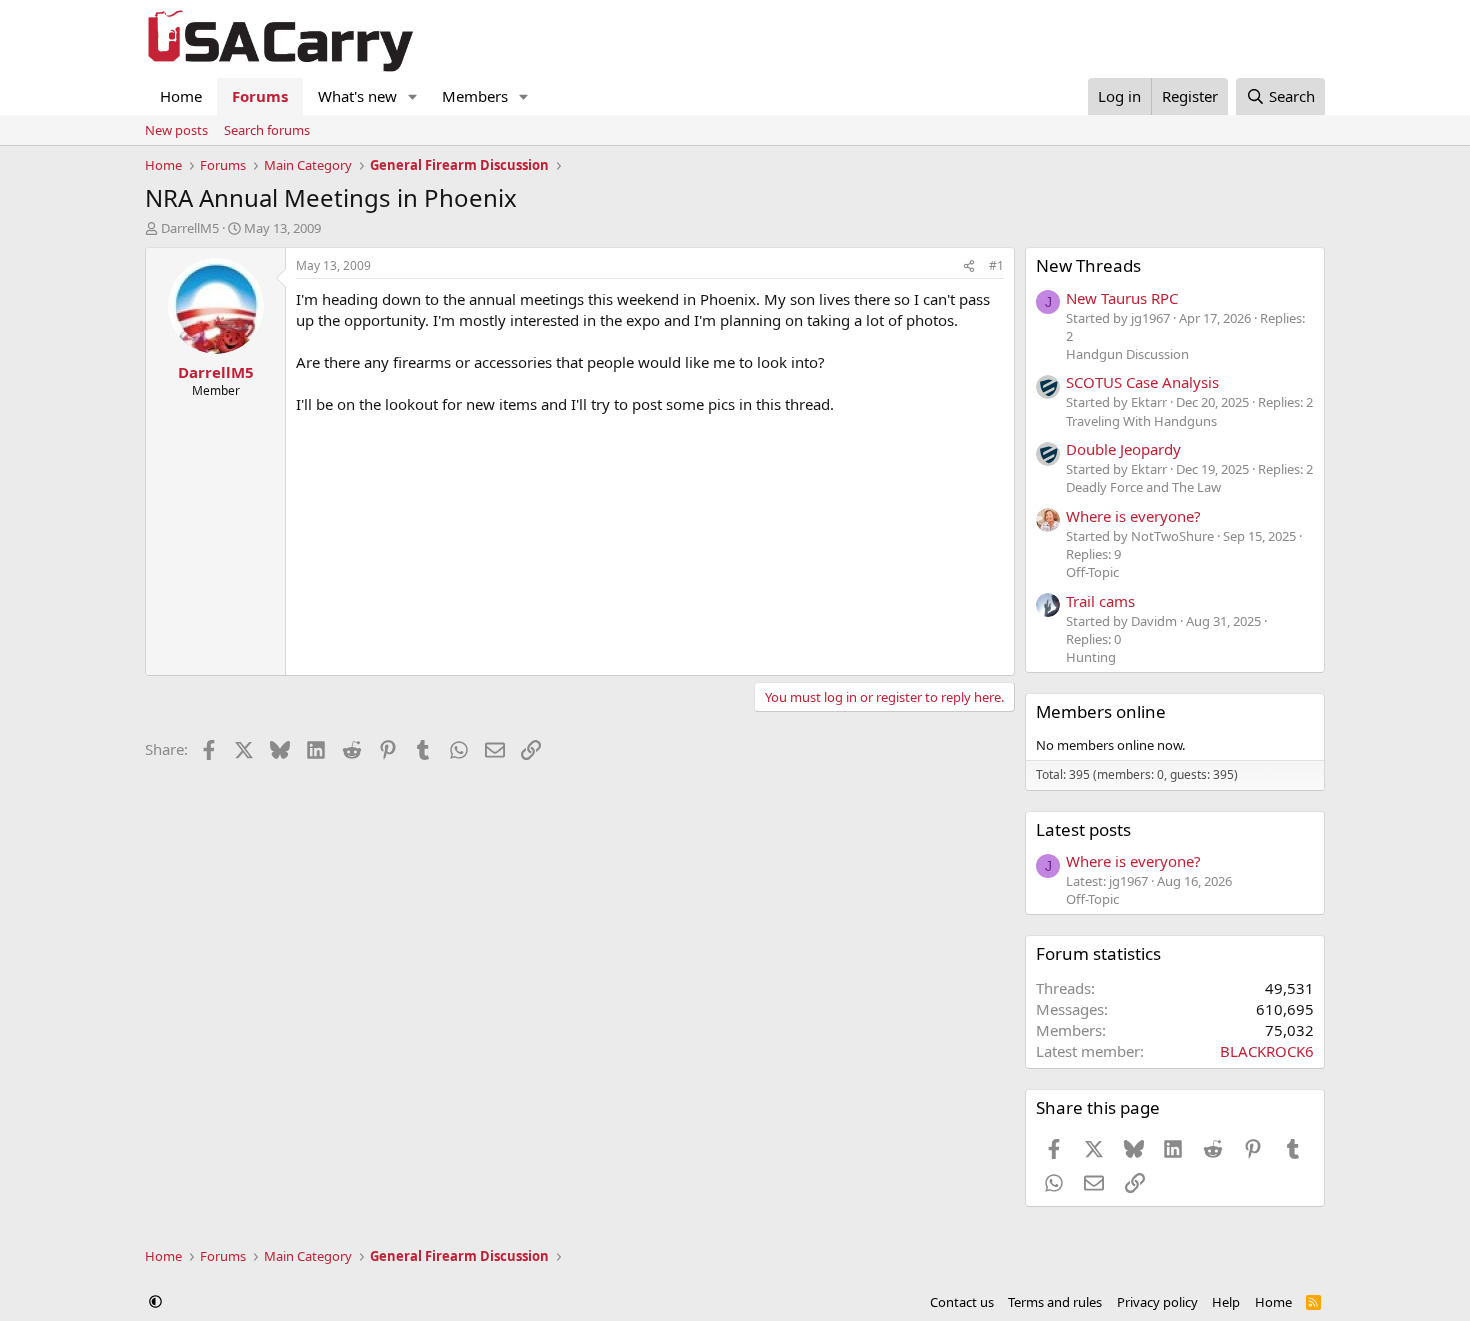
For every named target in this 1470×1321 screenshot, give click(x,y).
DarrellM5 (190, 228)
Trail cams (1100, 601)
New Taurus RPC (1122, 298)
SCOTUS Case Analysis (1142, 382)
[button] (413, 96)
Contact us (962, 1302)
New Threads (1088, 265)
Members (475, 96)
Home (181, 96)
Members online (1101, 711)
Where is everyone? (1133, 516)
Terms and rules (1055, 1302)
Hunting (1091, 657)
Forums (260, 96)
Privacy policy (1157, 1302)
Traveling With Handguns (1141, 421)
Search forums (267, 130)
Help (1226, 1302)
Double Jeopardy (1123, 449)
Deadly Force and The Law (1143, 487)
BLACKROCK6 (1267, 1051)
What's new (357, 96)
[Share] (969, 266)
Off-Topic (1092, 572)
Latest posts (1083, 829)
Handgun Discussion (1127, 354)
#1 (996, 265)
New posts (176, 130)
